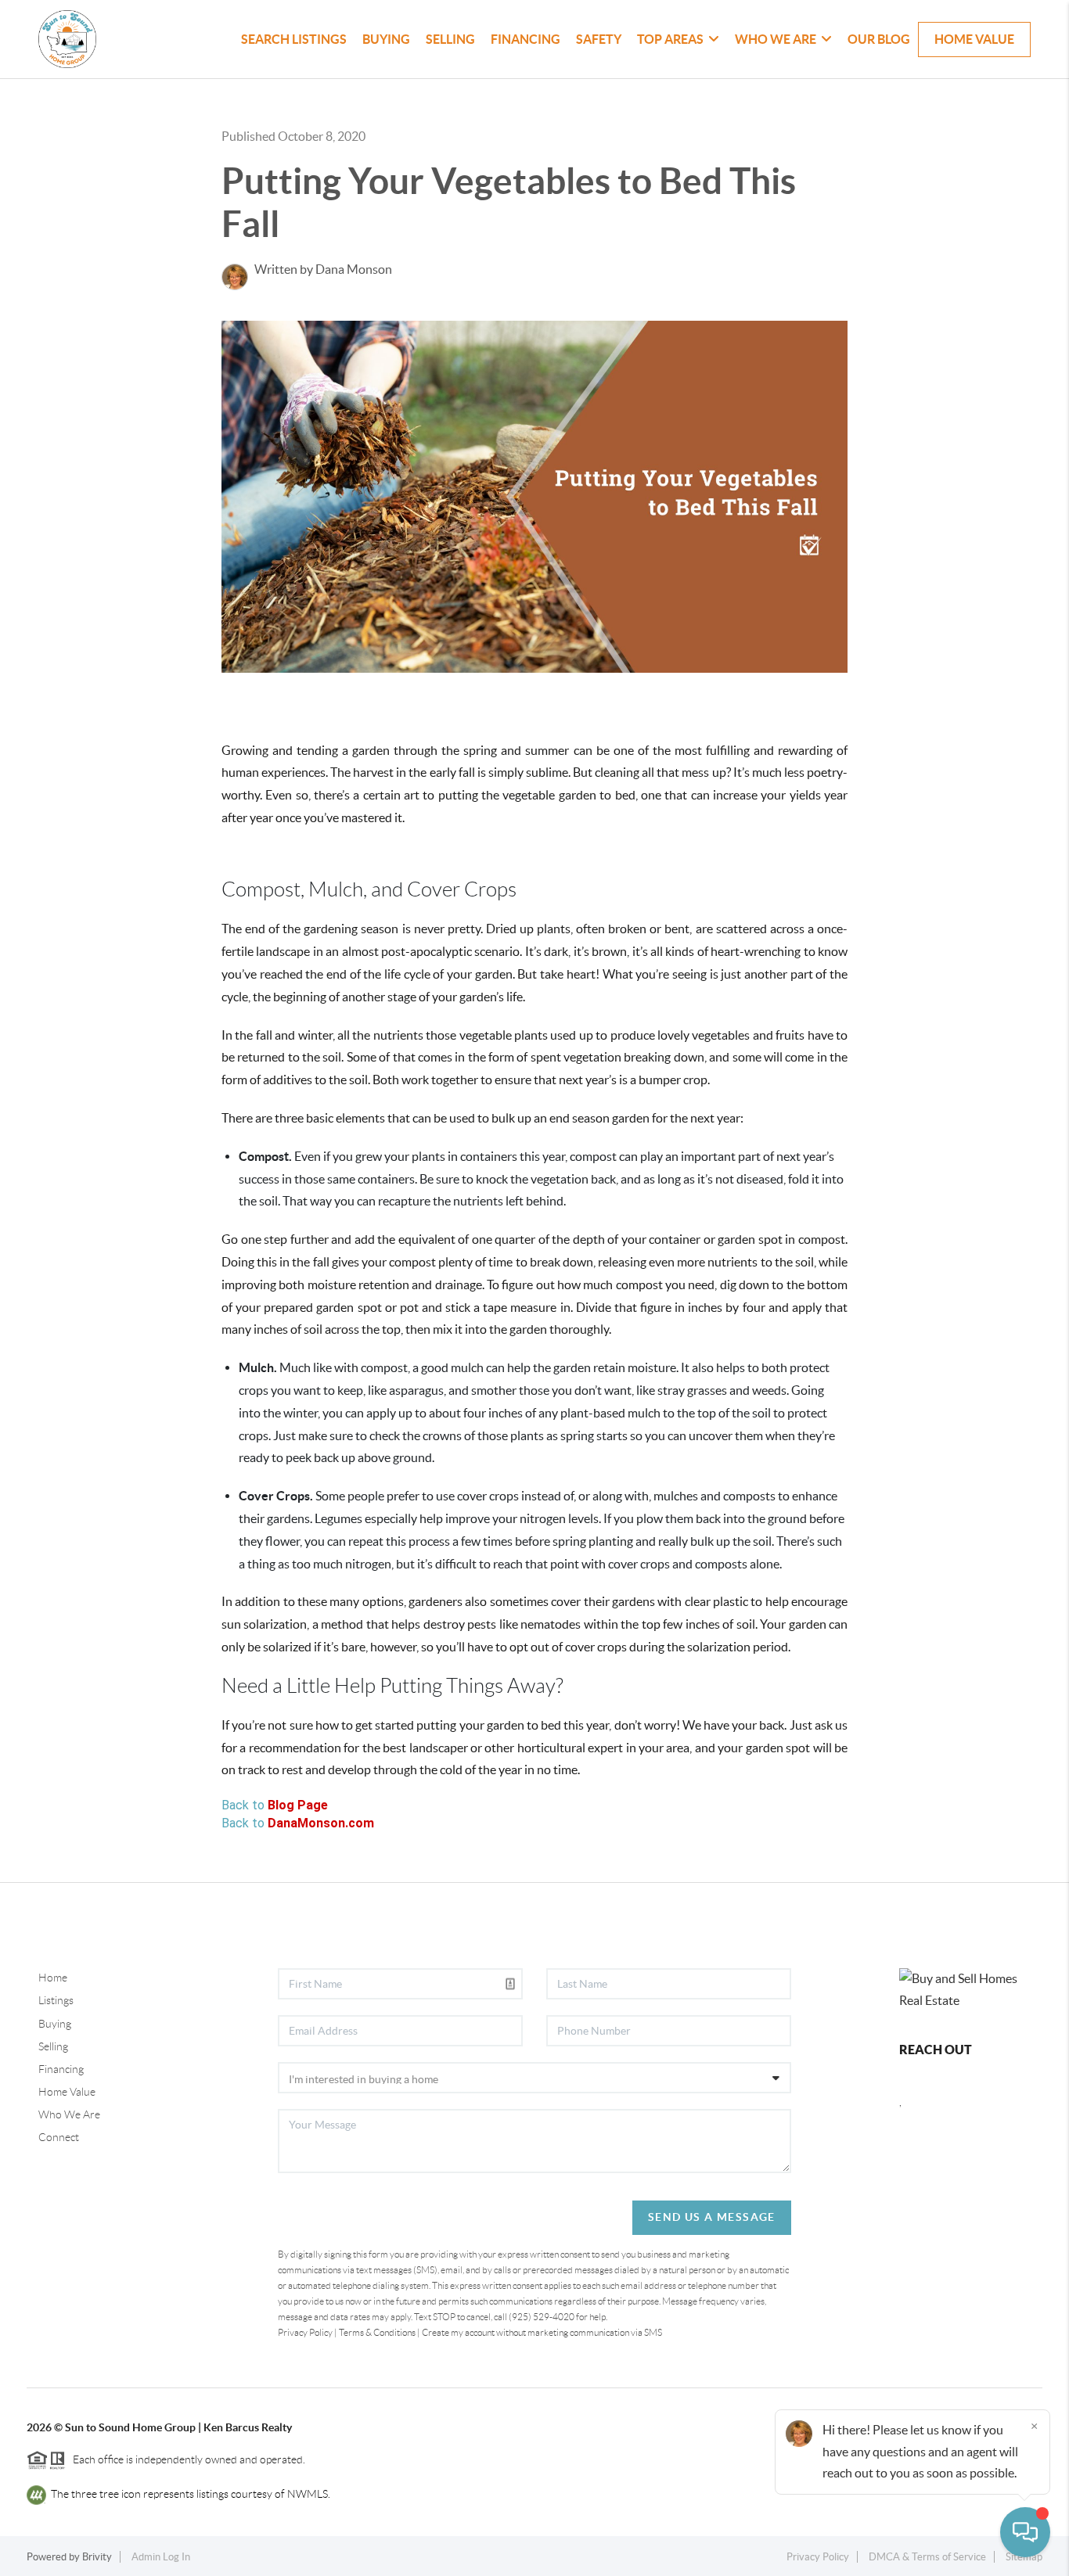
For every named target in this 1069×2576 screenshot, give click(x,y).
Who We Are (69, 2114)
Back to (275, 1805)
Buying (386, 39)
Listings (56, 2000)
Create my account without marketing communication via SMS (542, 2332)
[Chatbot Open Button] (1025, 2532)
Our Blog (879, 39)
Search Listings (294, 39)
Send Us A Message (712, 2217)
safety (599, 39)
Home (53, 1978)
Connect (59, 2137)
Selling (450, 39)
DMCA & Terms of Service (927, 2557)
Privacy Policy (305, 2332)
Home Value (974, 39)
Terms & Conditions (377, 2332)
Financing (526, 39)
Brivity (97, 2557)
